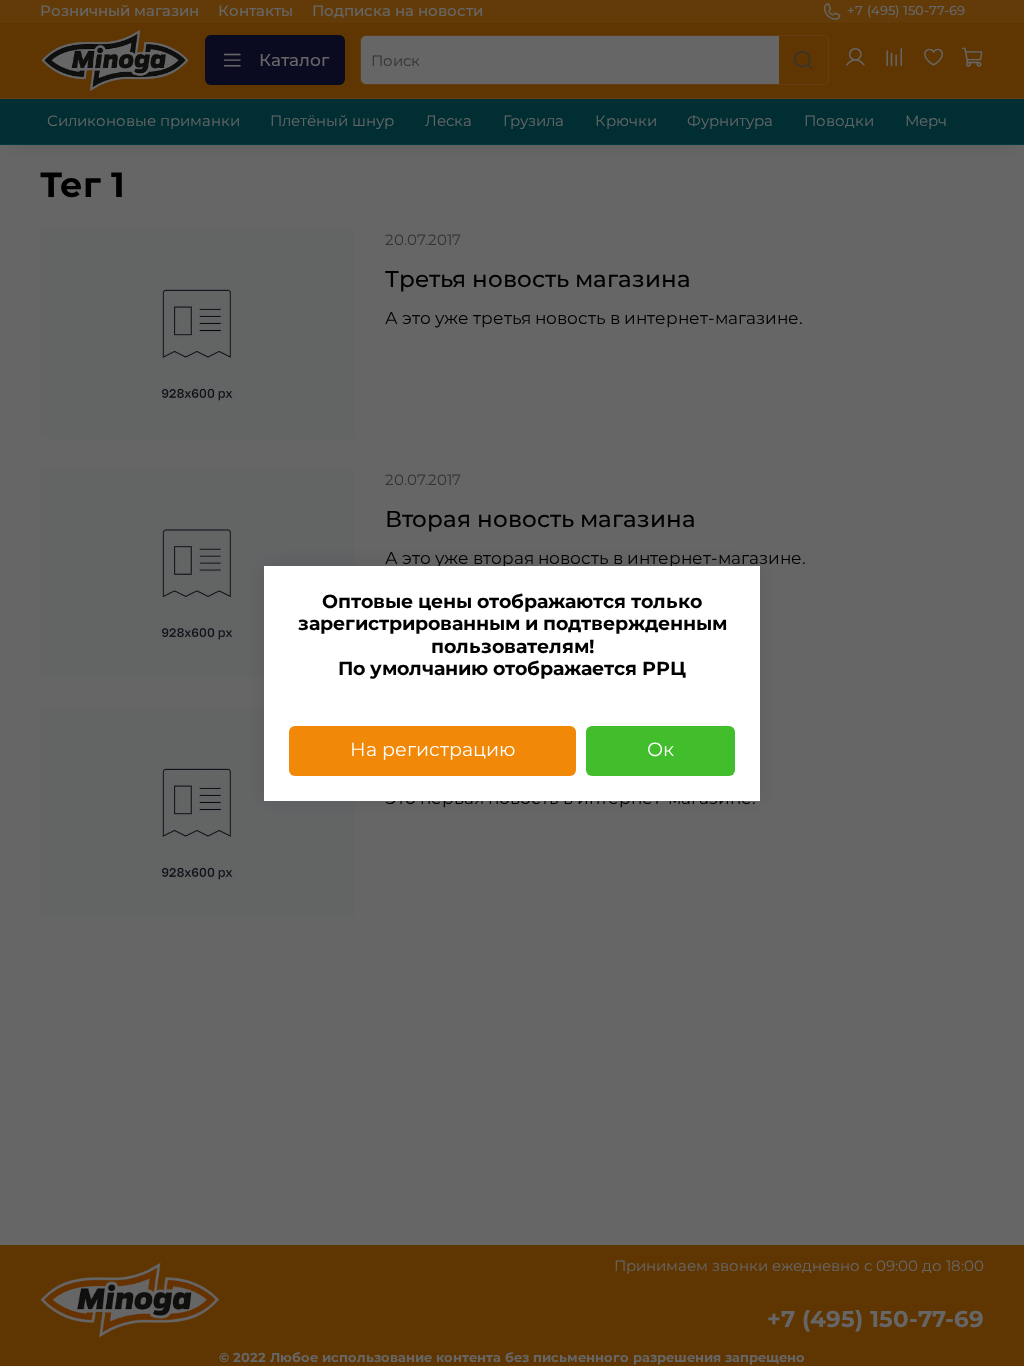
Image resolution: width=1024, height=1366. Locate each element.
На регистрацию (432, 749)
